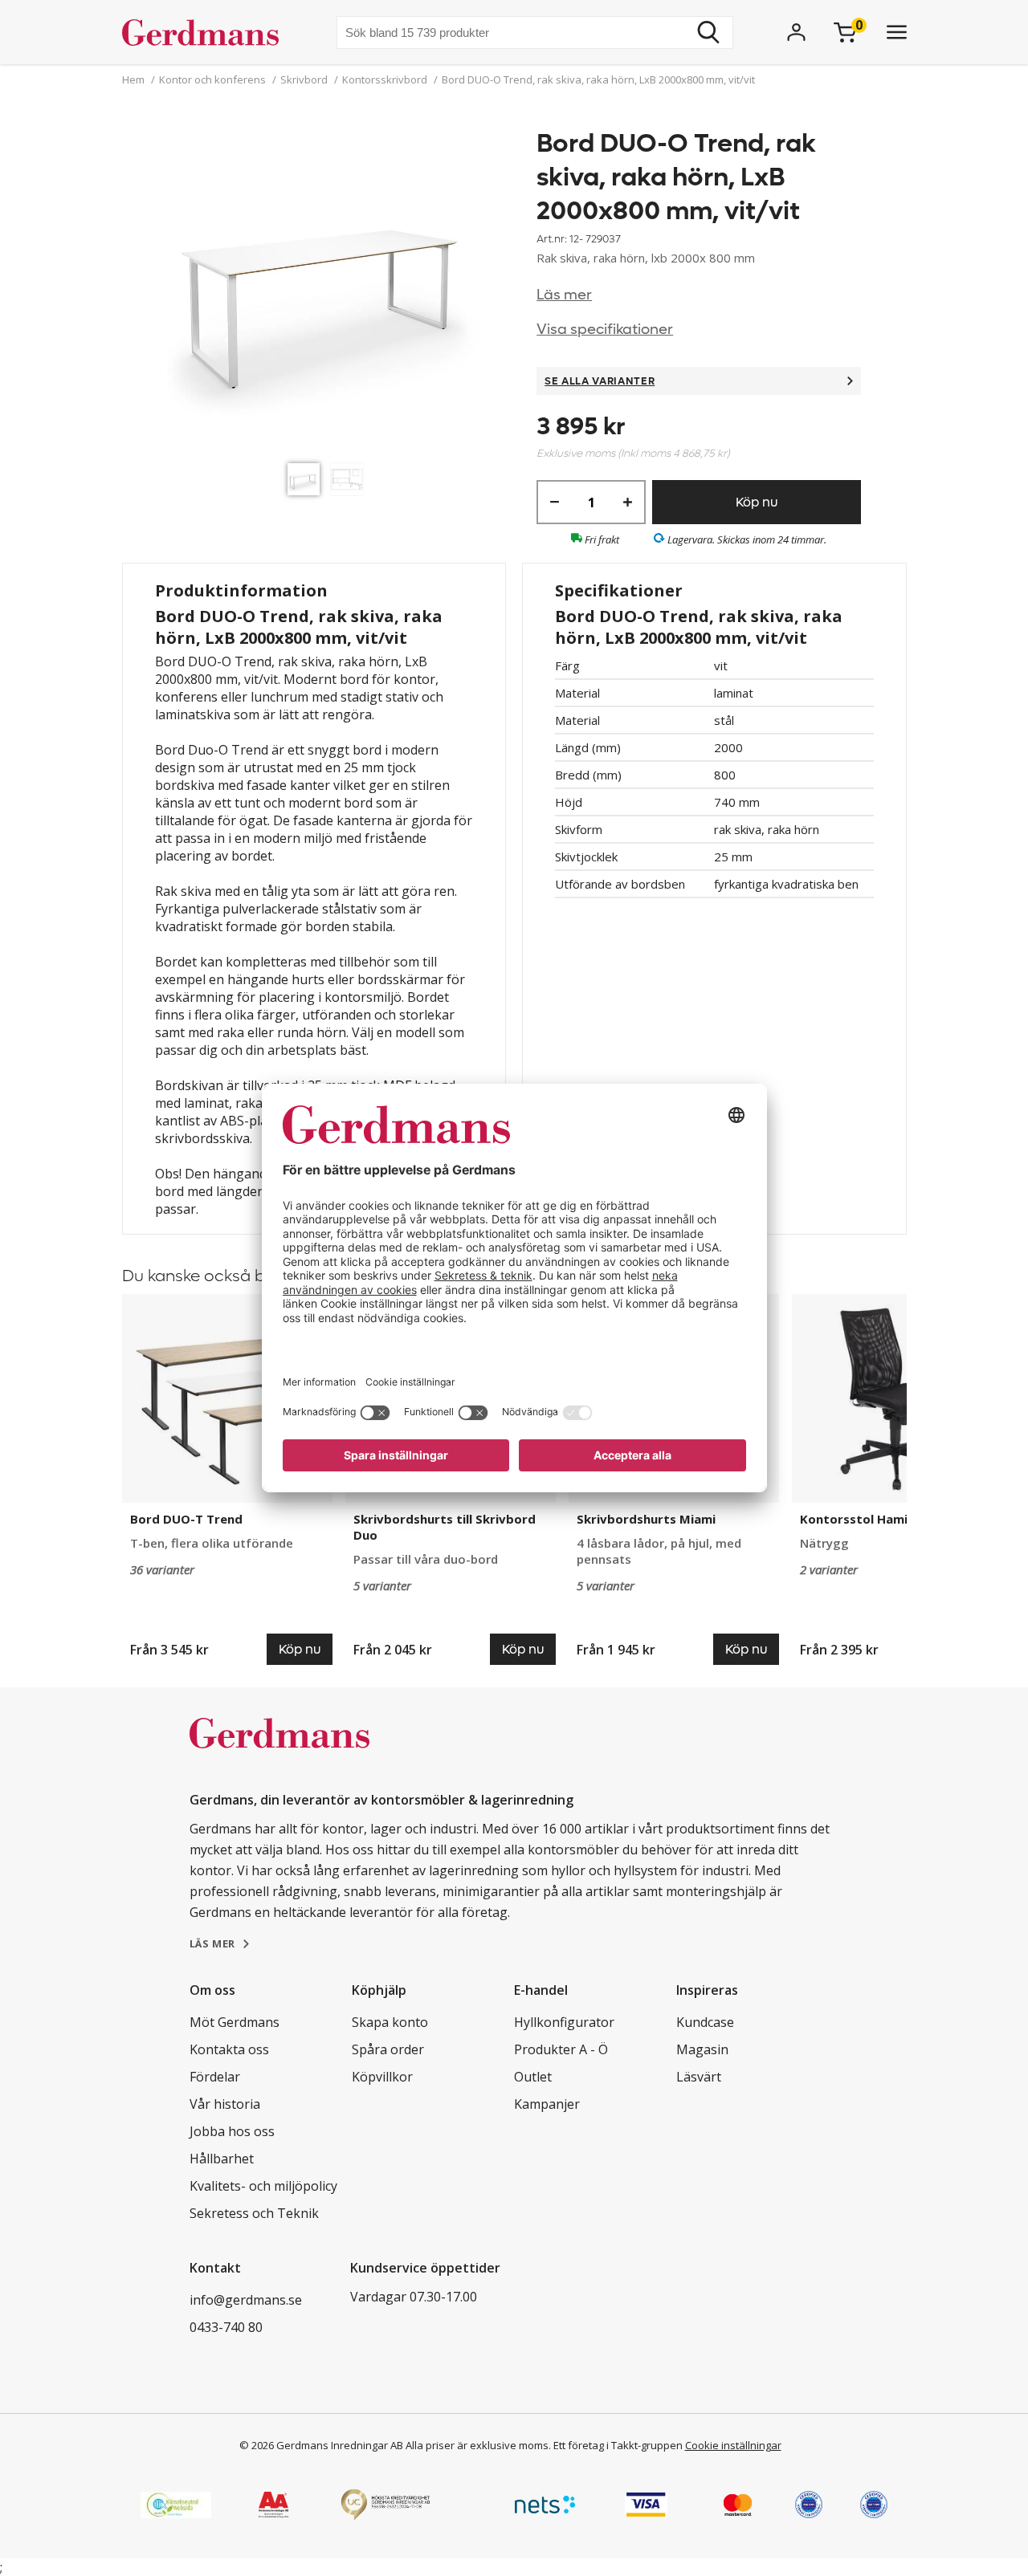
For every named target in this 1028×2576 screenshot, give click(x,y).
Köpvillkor (382, 2077)
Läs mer (564, 295)
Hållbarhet (222, 2159)
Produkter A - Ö (561, 2049)
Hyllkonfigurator (564, 2022)
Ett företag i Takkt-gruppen (618, 2445)
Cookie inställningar (733, 2445)
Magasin (702, 2049)
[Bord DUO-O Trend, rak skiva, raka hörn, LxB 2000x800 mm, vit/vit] (329, 291)
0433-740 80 (226, 2327)
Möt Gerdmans (235, 2022)
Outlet (533, 2077)
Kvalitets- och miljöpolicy (263, 2186)
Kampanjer (547, 2104)
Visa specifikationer (605, 330)
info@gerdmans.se (246, 2300)
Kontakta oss (229, 2049)
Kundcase (705, 2022)
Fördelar (215, 2077)
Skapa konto (390, 2022)
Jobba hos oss (232, 2131)
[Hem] (207, 32)
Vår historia (225, 2104)
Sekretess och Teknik (254, 2213)
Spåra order (388, 2049)
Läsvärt (699, 2077)
